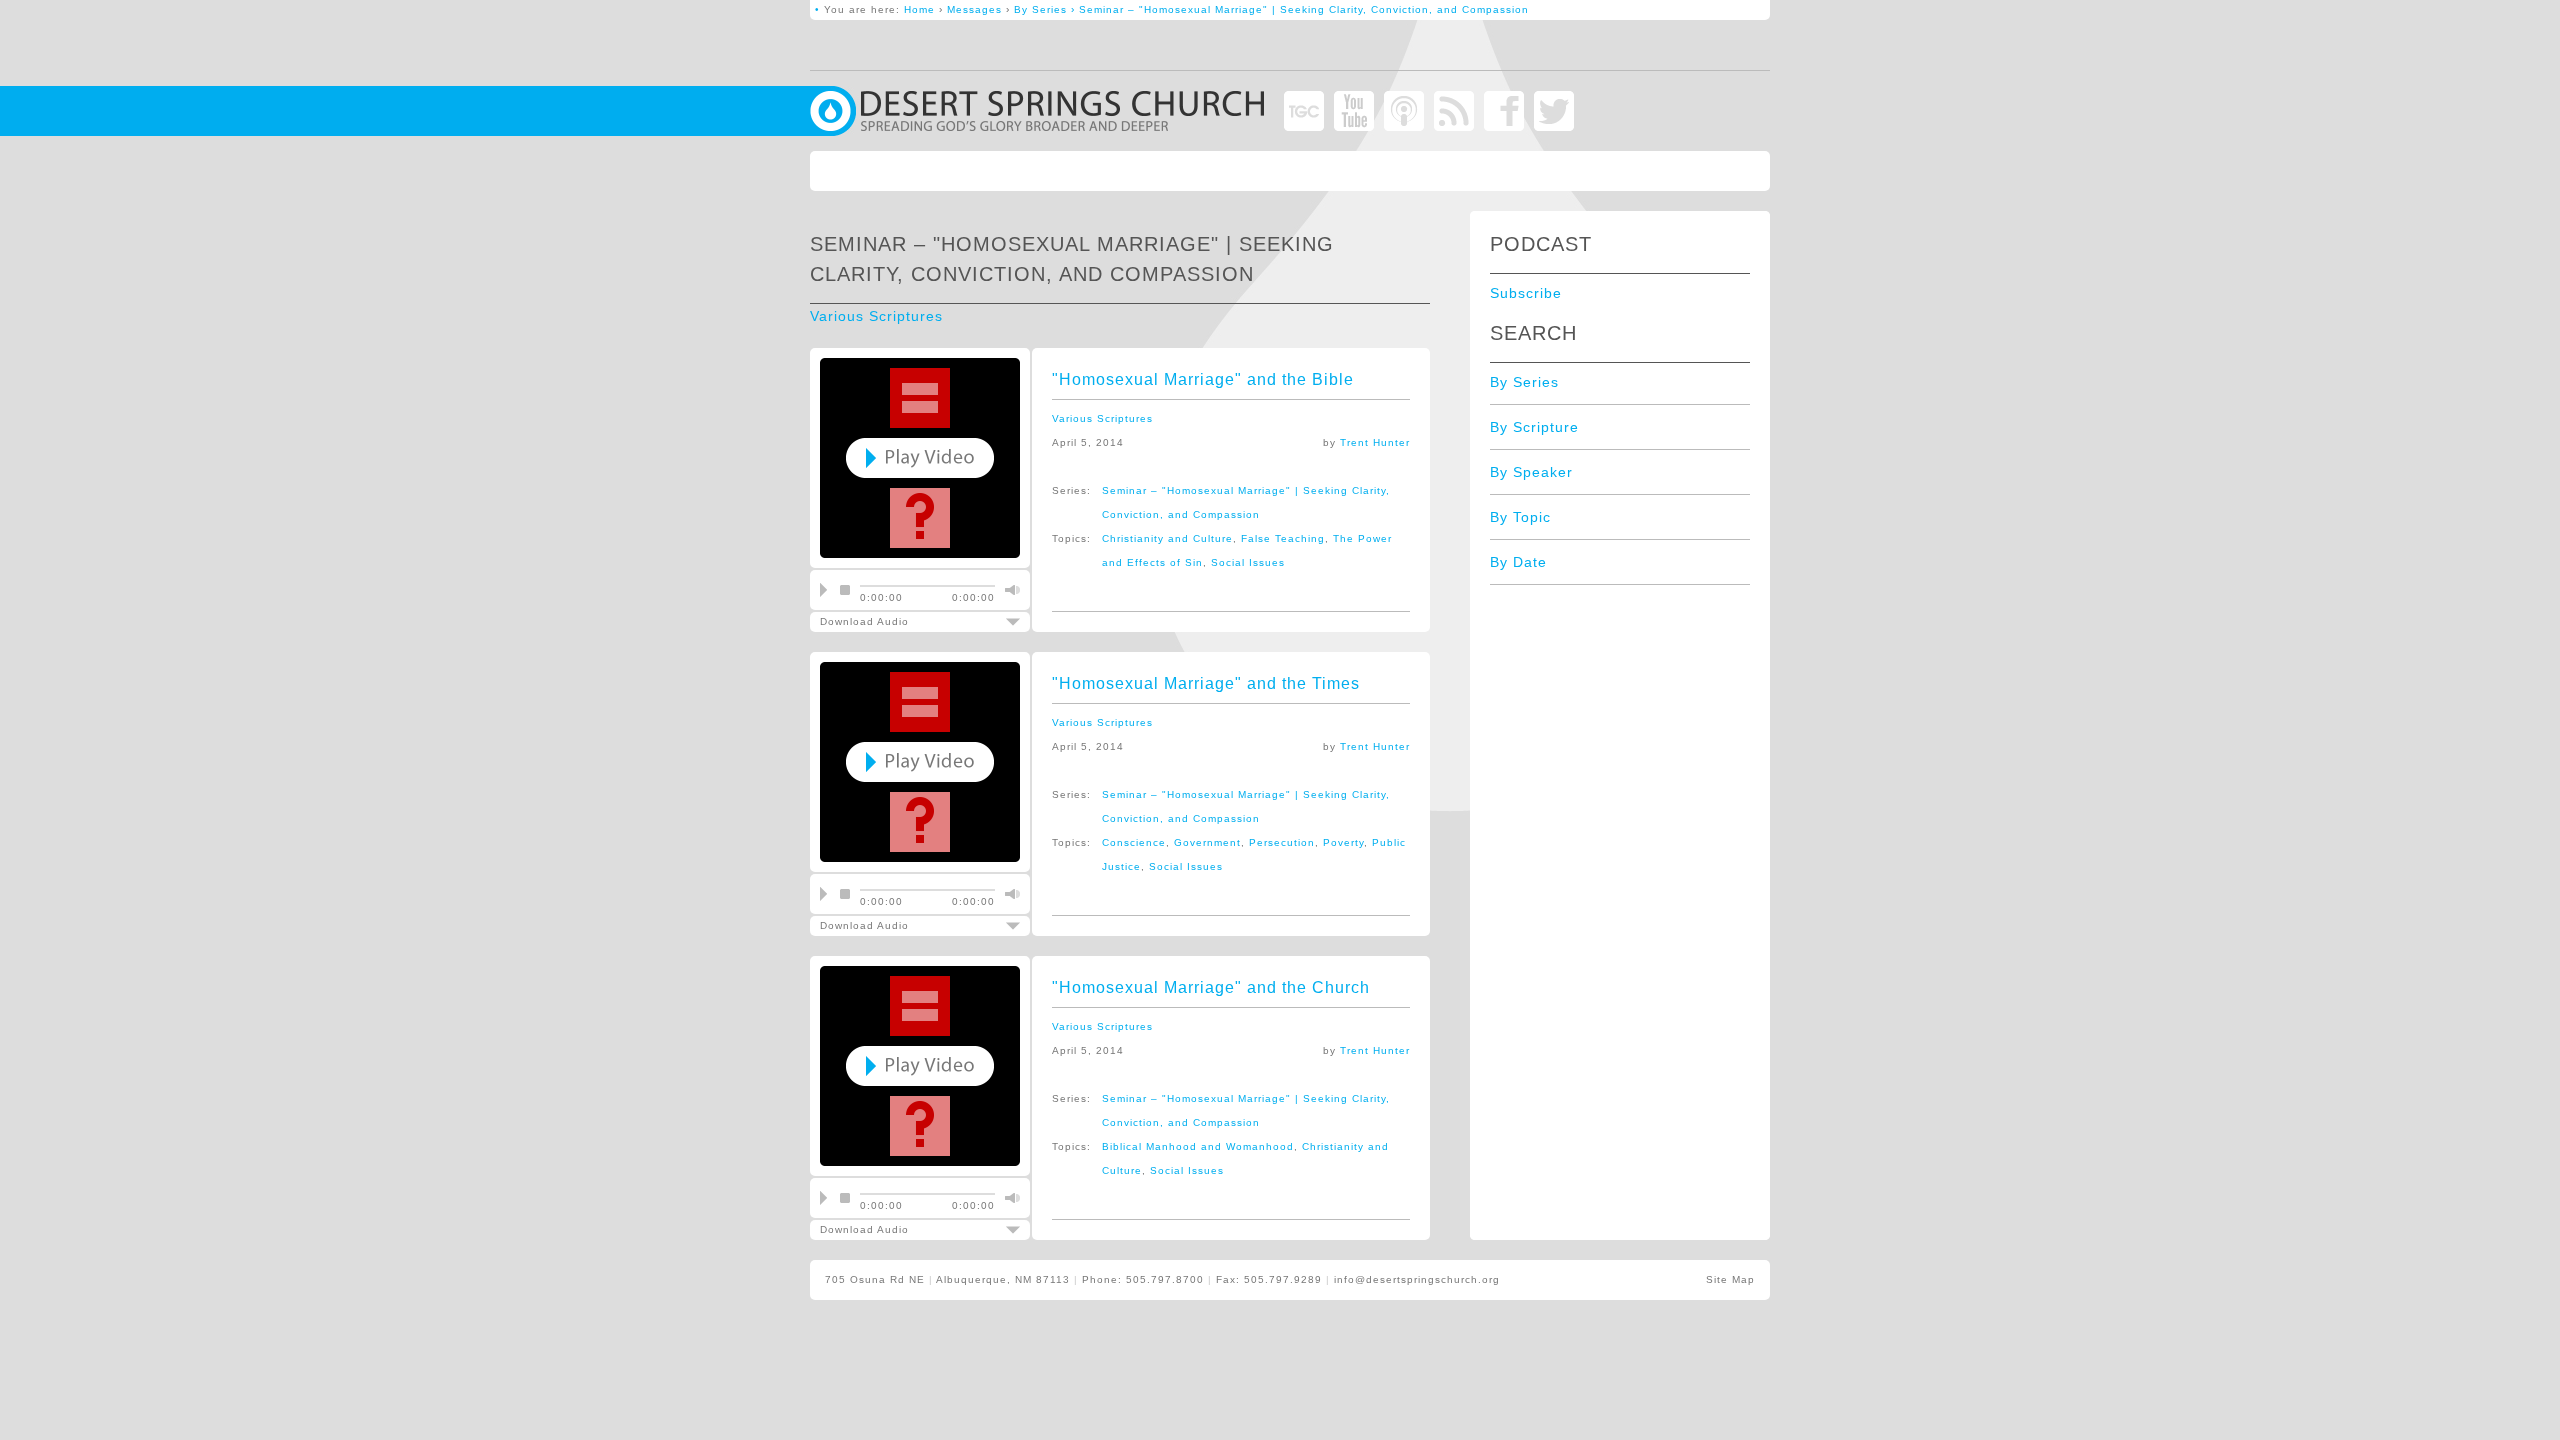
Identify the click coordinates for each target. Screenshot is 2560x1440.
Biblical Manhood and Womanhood (1198, 1146)
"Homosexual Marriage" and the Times (1206, 683)
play (823, 590)
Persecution (1282, 842)
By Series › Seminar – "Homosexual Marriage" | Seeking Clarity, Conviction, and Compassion (1271, 9)
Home (919, 9)
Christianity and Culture (1167, 538)
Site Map (1730, 1279)
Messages (974, 9)
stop (845, 590)
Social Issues (1248, 562)
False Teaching (1283, 538)
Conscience (1134, 842)
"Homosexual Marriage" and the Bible (1203, 379)
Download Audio (906, 621)
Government (1207, 842)
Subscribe (1526, 293)
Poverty (1343, 842)
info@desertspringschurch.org (1417, 1279)
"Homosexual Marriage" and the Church (1211, 987)
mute (1010, 590)
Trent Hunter (1375, 442)
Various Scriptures (876, 316)
